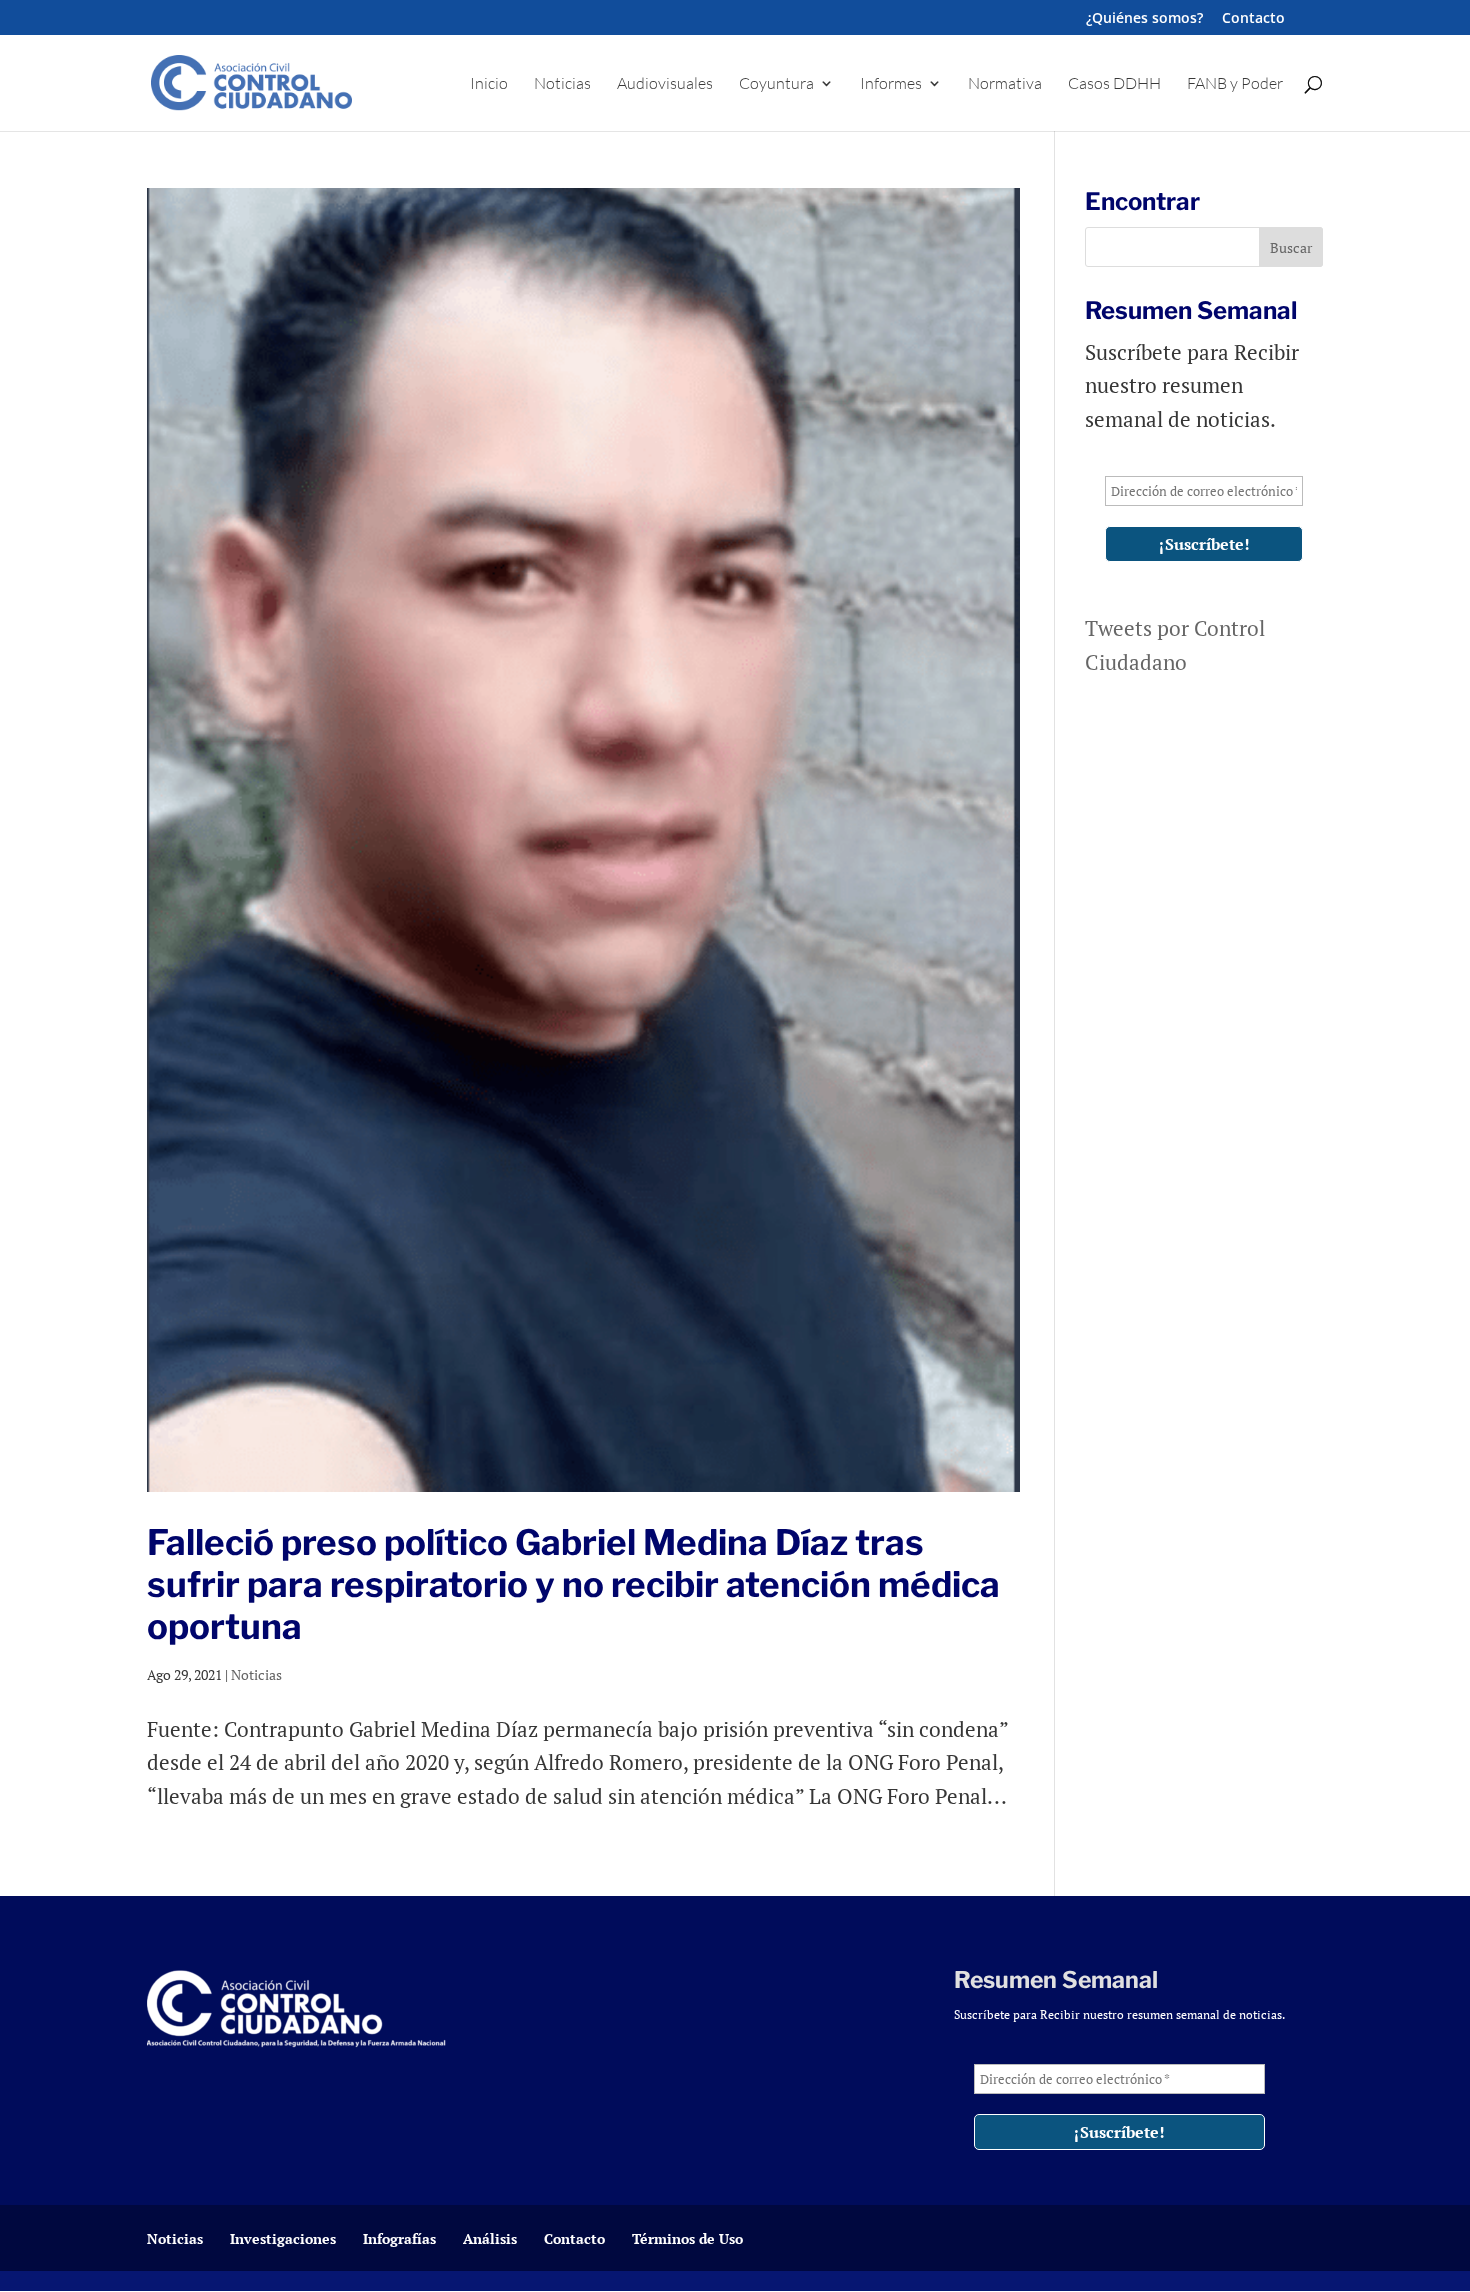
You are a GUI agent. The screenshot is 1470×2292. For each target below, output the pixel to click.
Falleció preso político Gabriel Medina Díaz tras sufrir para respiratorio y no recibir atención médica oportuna (573, 1584)
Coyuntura (776, 84)
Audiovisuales (665, 84)
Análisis (490, 2238)
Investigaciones (283, 2238)
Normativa (1005, 84)
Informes (891, 84)
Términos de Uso (687, 2238)
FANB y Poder (1235, 84)
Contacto (1253, 19)
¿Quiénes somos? (1144, 19)
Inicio (489, 84)
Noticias (562, 84)
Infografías (399, 2238)
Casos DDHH (1114, 84)
